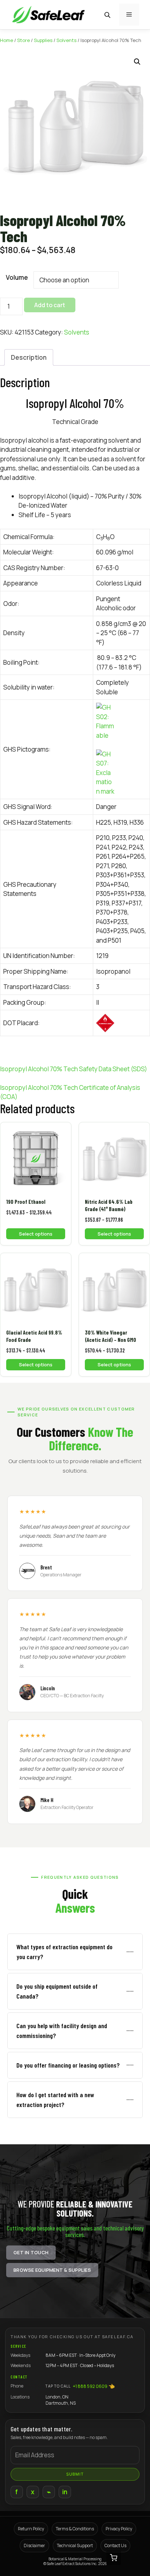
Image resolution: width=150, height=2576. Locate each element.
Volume (17, 277)
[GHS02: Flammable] (121, 721)
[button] (137, 62)
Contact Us (115, 2546)
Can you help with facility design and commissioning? (62, 2031)
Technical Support (75, 2546)
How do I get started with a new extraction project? (55, 2100)
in (65, 2492)
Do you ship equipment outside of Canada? (57, 1991)
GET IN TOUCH (31, 2252)
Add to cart (50, 305)
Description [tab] (29, 357)
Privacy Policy (119, 2529)
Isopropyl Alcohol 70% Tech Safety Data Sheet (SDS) (74, 1069)
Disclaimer (34, 2546)
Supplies (43, 40)
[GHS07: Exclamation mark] (121, 773)
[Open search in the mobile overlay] (108, 15)
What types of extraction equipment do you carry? (64, 1952)
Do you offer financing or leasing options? (68, 2065)
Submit (75, 2474)
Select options (36, 1234)
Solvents (66, 40)
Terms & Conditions (75, 2529)
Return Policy (31, 2529)
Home (7, 40)
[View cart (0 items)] (114, 2558)
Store (23, 40)
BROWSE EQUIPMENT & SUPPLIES (52, 2270)
